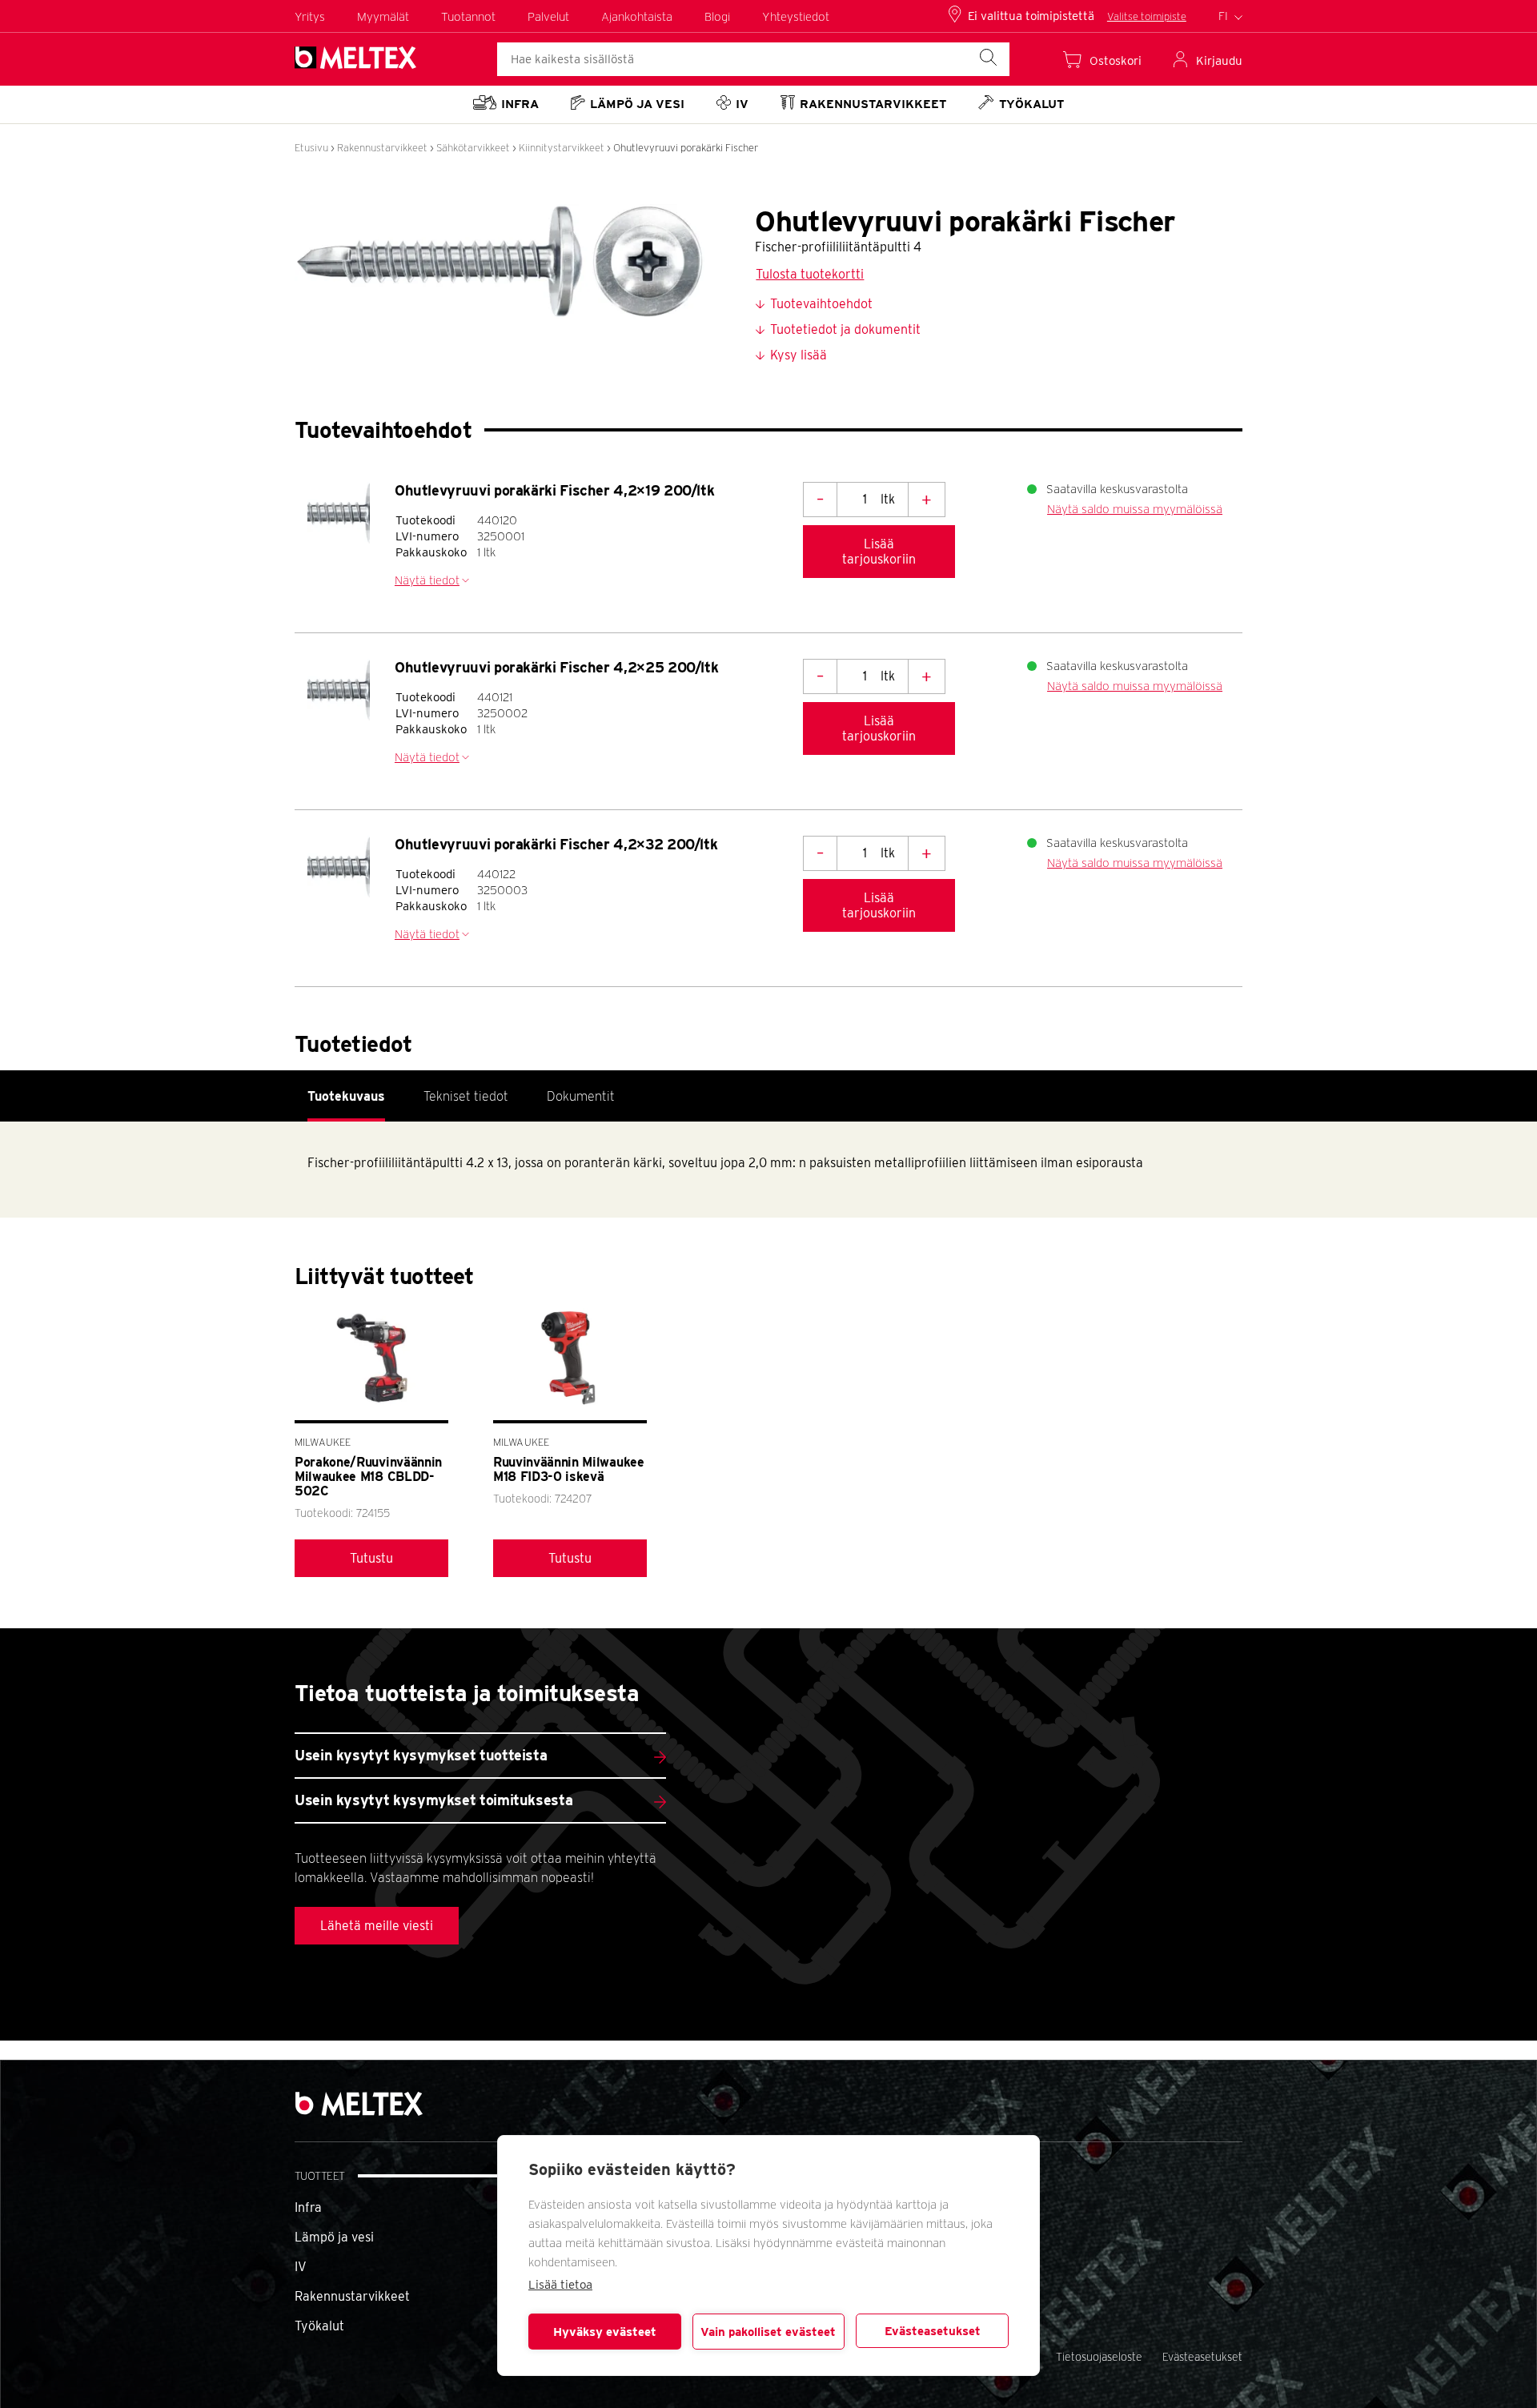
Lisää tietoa (560, 2285)
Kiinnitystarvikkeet (562, 148)
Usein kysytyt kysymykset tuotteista (421, 1755)
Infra (308, 2207)
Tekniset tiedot (466, 1096)
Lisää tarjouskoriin (879, 552)
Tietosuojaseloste (1099, 2357)
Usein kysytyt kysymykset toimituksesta (433, 1800)
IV (301, 2267)
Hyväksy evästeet (605, 2332)
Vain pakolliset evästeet (768, 2332)
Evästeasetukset (933, 2331)
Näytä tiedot (427, 580)
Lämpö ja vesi (334, 2237)
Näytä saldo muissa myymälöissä (1135, 509)
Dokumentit (581, 1096)
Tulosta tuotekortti (810, 274)
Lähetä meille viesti (377, 1926)
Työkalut (319, 2326)
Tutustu (371, 1558)
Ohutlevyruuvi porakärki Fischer (686, 148)
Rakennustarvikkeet (382, 148)
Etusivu (311, 148)
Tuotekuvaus (346, 1096)
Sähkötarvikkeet (473, 148)
